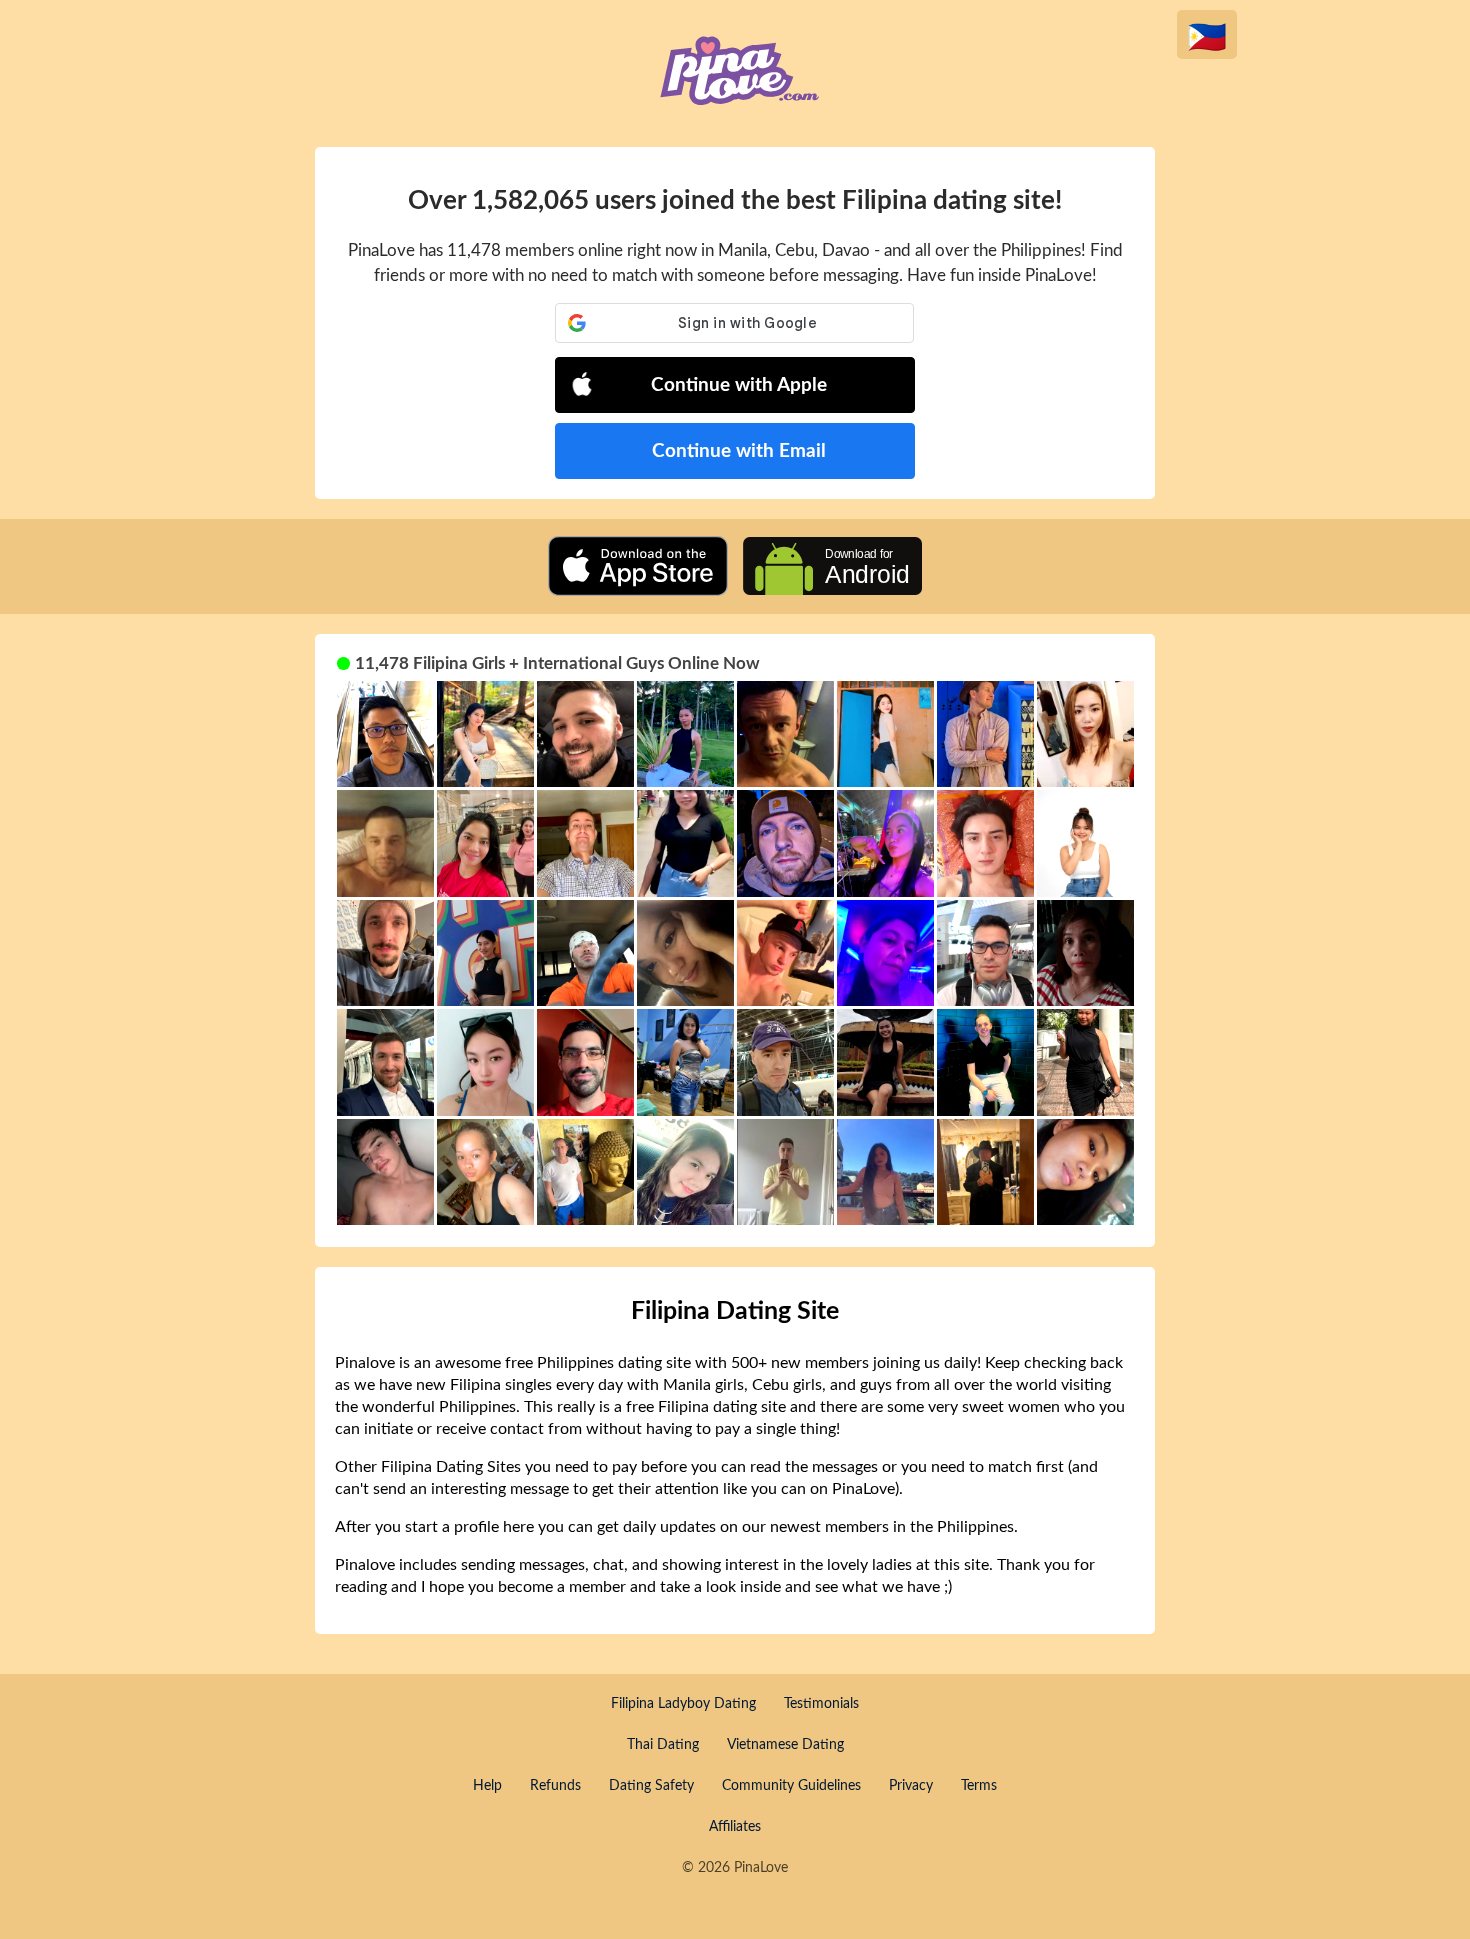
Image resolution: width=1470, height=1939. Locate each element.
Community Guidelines (791, 1786)
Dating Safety (651, 1786)
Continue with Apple (739, 385)
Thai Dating (663, 1745)
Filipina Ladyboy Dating (683, 1704)
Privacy (911, 1786)
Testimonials (821, 1704)
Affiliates (735, 1827)
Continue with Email (739, 451)
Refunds (555, 1786)
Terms (979, 1786)
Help (487, 1786)
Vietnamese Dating (785, 1745)
